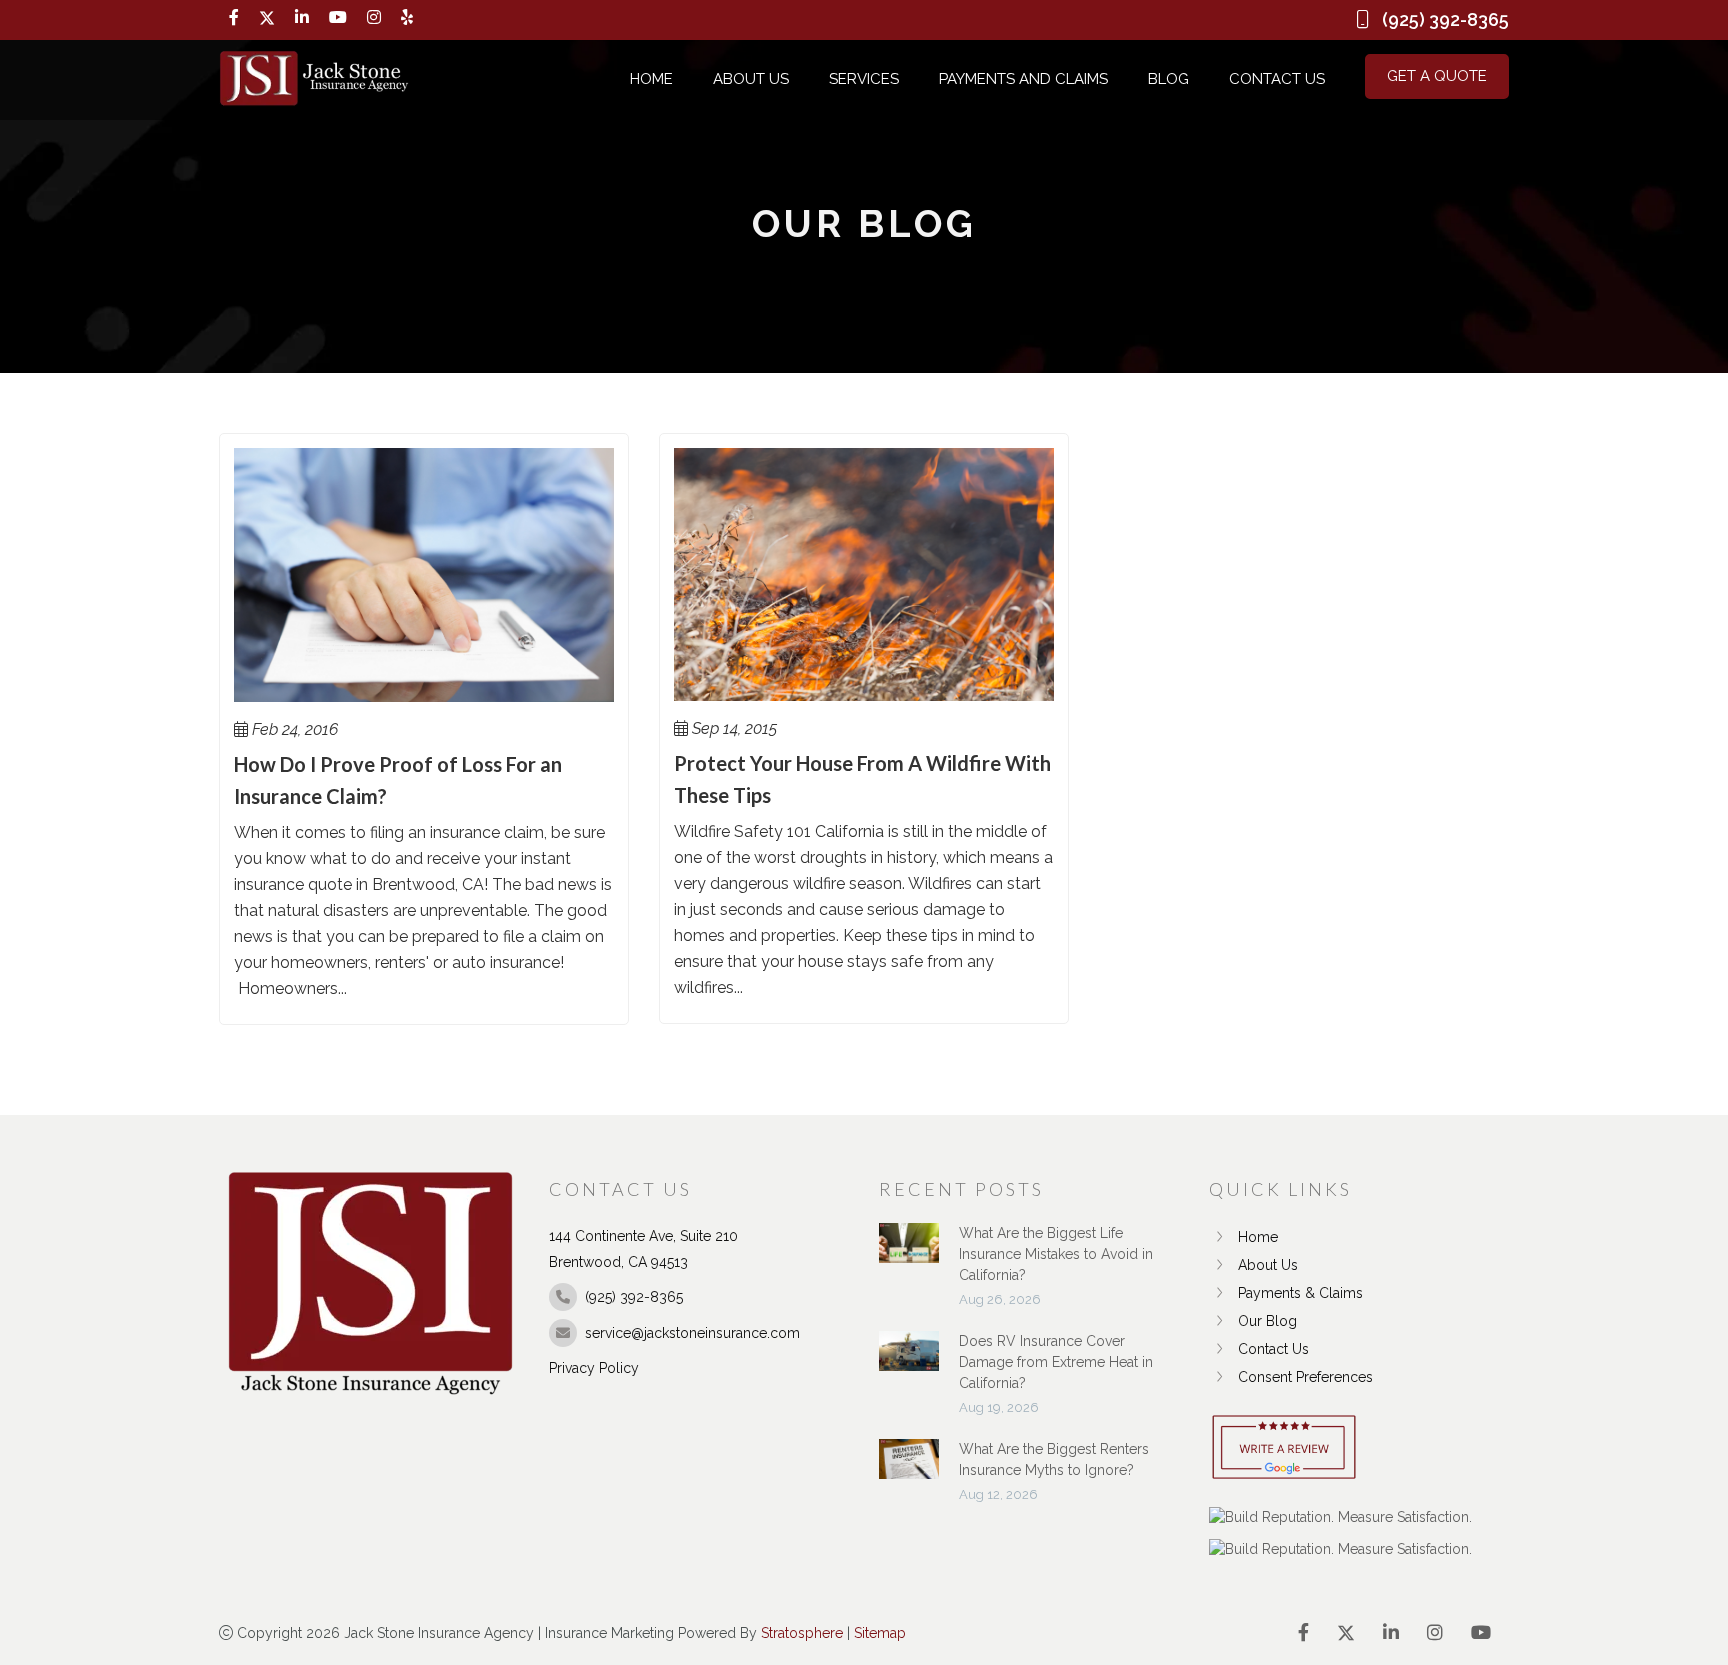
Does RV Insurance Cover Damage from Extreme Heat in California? (1056, 1362)
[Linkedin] (302, 18)
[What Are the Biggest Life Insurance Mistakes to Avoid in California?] (909, 1253)
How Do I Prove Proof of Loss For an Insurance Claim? (398, 780)
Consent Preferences (1305, 1377)
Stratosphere (802, 1633)
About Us (751, 79)
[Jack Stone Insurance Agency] (314, 79)
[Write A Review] (1284, 1448)
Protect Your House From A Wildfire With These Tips (862, 779)
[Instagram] (374, 18)
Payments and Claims (1023, 79)
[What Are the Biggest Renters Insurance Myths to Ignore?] (909, 1469)
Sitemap (880, 1633)
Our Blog (1267, 1321)
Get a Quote (1437, 76)
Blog (1168, 79)
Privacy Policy (594, 1368)
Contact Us (1277, 79)
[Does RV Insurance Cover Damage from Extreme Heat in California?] (909, 1361)
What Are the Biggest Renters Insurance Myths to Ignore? (1054, 1459)
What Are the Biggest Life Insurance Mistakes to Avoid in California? (1056, 1254)
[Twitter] (267, 18)
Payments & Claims (1300, 1293)
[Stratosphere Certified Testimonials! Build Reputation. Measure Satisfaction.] (1340, 1517)
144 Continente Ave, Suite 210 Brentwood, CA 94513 (643, 1249)
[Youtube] (338, 18)
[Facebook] (234, 18)
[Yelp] (407, 18)
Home (651, 79)
